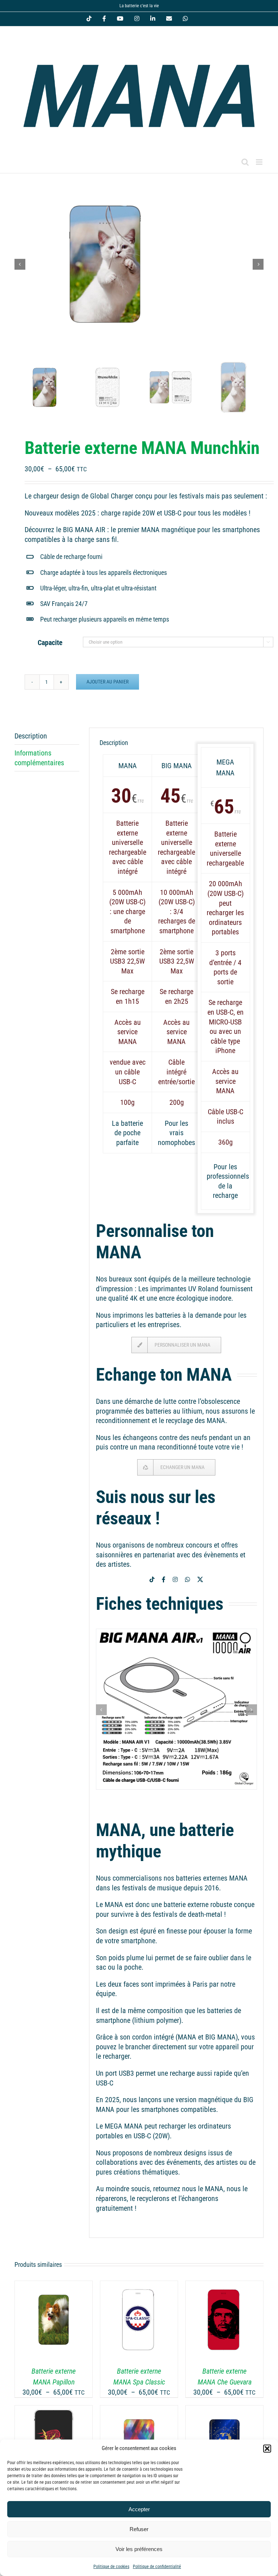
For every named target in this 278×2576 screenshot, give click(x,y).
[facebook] (164, 1579)
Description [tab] (31, 736)
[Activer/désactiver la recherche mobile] (245, 162)
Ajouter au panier (108, 682)
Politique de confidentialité (157, 2567)
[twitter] (200, 1579)
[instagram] (175, 1579)
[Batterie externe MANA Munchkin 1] (139, 264)
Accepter (139, 2509)
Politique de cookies (111, 2567)
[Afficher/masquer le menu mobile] (260, 162)
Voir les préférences (139, 2549)
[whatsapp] (188, 1579)
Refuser (139, 2529)
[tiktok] (152, 1579)
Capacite (50, 643)
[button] (267, 2449)
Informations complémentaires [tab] (39, 758)
